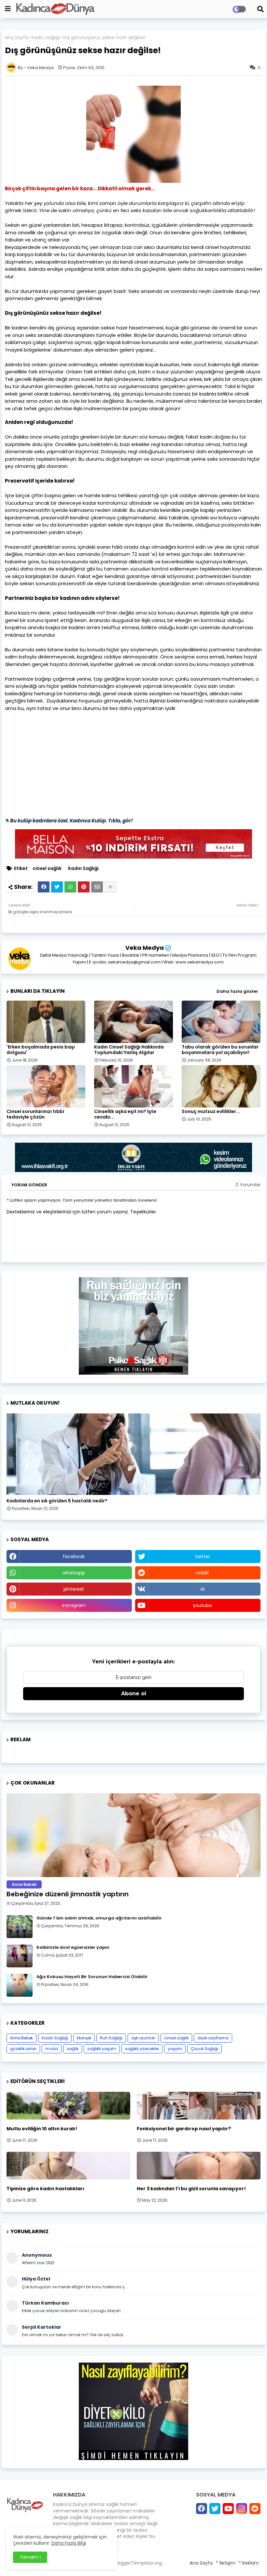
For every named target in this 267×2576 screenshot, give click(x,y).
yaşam (175, 2049)
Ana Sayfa (16, 38)
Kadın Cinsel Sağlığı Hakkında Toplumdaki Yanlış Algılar (129, 1050)
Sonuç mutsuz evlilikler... (211, 1112)
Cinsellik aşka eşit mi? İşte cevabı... (125, 1114)
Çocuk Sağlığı (204, 2049)
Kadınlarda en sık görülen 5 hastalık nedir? (57, 1501)
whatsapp (74, 1573)
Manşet (84, 2038)
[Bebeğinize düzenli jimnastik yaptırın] (133, 1835)
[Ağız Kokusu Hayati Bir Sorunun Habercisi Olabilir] (20, 1985)
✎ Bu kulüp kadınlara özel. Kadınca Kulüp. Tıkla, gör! (69, 821)
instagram (74, 1605)
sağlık (73, 2049)
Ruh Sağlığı (111, 2038)
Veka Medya (145, 948)
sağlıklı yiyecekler (142, 2049)
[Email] (97, 887)
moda (52, 2049)
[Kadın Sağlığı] (133, 1454)
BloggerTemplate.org (138, 2563)
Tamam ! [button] (30, 2557)
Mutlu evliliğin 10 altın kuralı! (42, 2129)
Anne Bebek (21, 2038)
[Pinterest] (84, 887)
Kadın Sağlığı (46, 38)
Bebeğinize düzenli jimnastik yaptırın (68, 1894)
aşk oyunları (143, 2038)
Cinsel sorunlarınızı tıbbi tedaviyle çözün (35, 1114)
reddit (202, 1573)
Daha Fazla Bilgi (69, 2543)
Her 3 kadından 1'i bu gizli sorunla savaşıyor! (191, 2189)
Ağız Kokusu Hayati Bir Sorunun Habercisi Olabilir (92, 1977)
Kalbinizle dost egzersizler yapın (73, 1947)
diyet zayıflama (213, 2038)
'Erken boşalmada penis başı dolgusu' (41, 1050)
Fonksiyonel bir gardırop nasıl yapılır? (184, 2129)
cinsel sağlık (47, 868)
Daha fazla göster (237, 991)
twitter (203, 1556)
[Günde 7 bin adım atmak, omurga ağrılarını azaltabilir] (20, 1927)
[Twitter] (57, 887)
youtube (202, 1605)
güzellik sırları (23, 2049)
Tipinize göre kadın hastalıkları (45, 2189)
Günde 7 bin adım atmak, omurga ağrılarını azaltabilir (99, 1918)
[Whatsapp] (70, 887)
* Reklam (249, 2563)
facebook (74, 1556)
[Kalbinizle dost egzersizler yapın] (20, 1956)
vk (202, 1589)
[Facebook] (44, 887)
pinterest (74, 1589)
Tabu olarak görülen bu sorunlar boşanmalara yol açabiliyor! (220, 1050)
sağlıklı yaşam (102, 2049)
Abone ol (134, 1693)
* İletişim (226, 2563)
